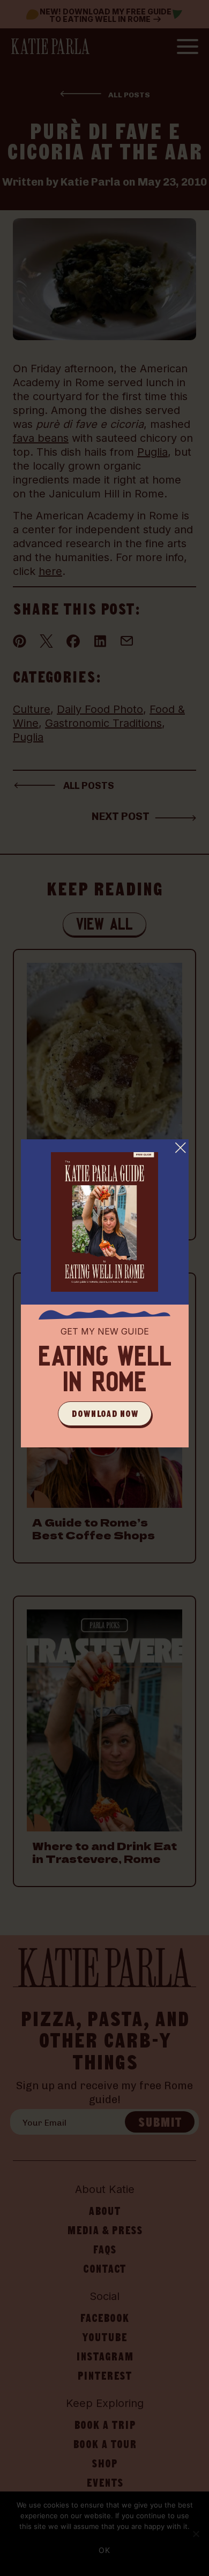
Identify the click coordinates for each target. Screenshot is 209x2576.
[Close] (181, 1147)
